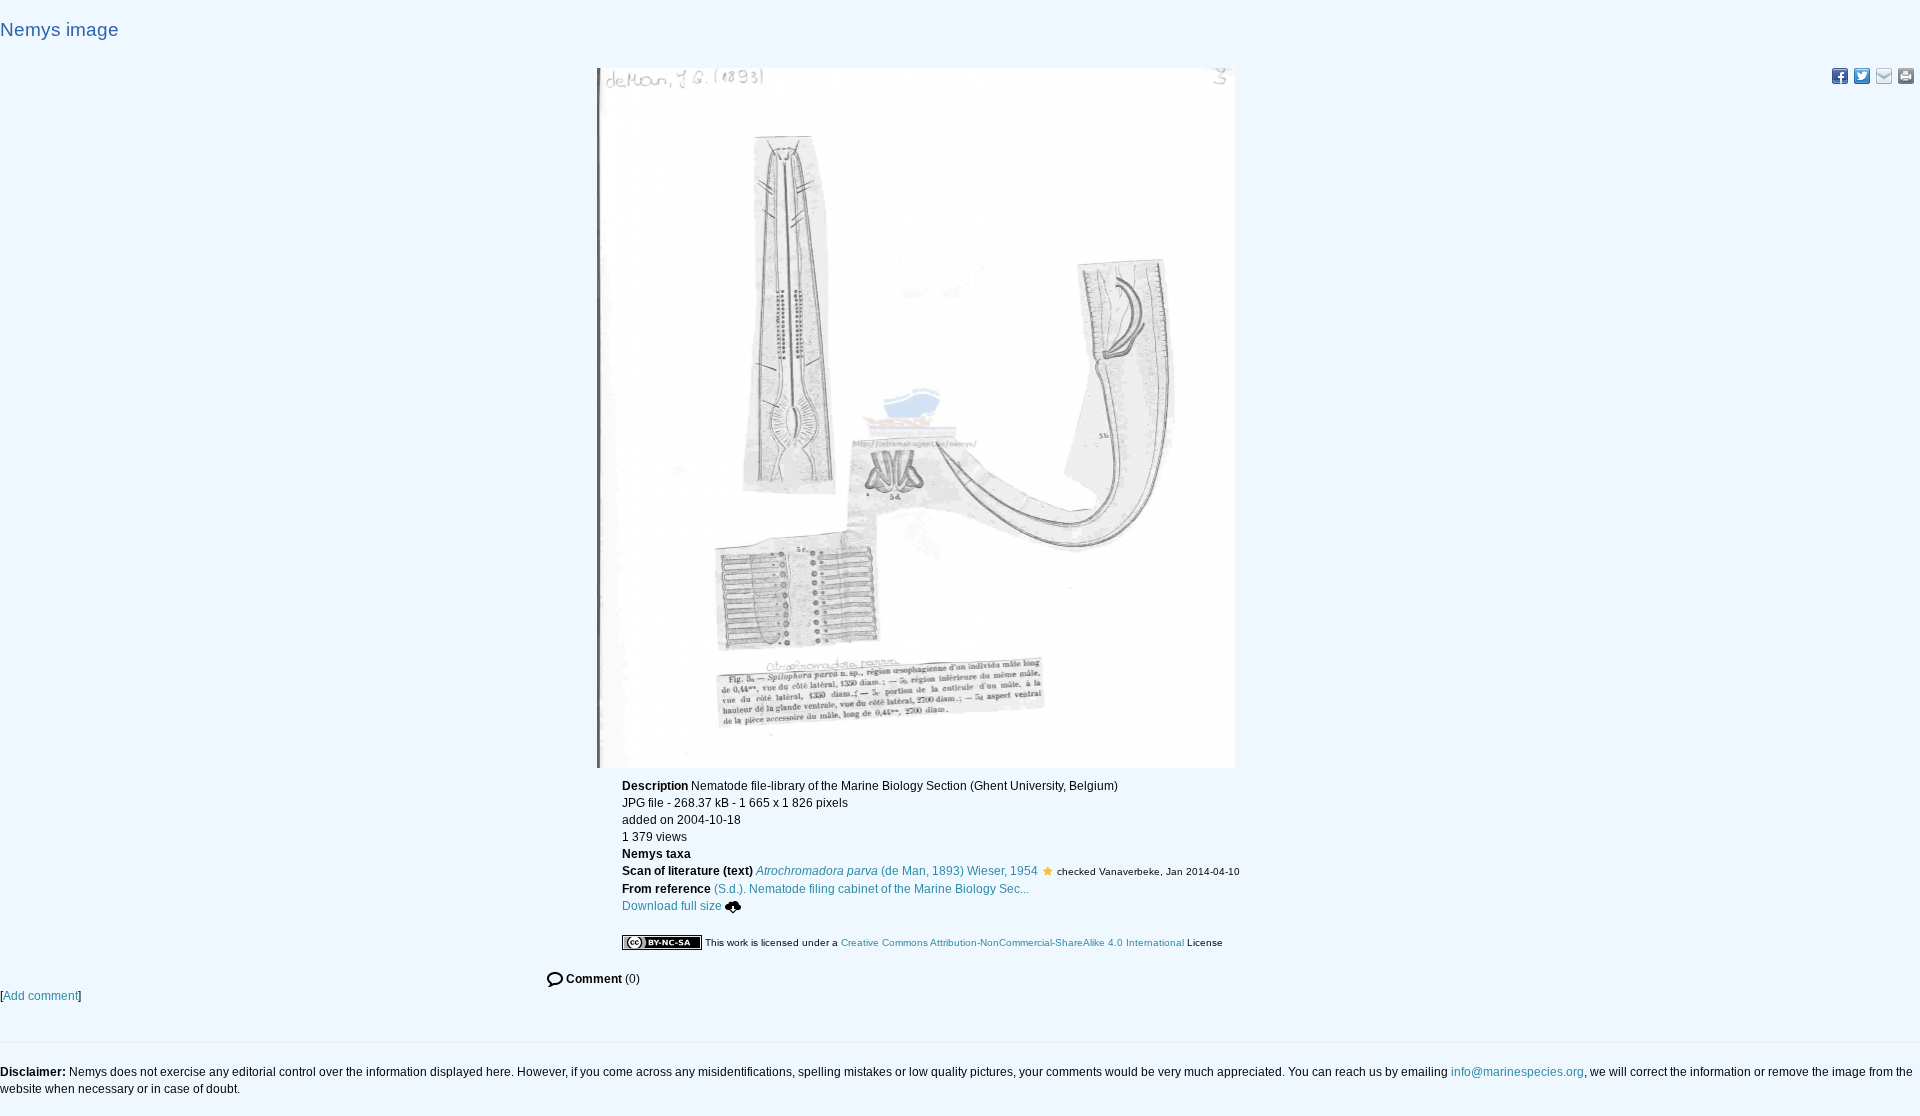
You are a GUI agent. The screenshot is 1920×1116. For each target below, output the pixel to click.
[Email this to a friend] (1906, 76)
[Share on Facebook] (1840, 76)
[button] (1047, 871)
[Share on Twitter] (1862, 76)
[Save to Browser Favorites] (1884, 76)
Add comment (40, 996)
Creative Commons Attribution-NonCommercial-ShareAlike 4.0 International (1012, 942)
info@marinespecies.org (1517, 1072)
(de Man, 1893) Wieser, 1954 (897, 871)
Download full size (672, 906)
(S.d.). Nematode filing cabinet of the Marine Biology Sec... (871, 889)
